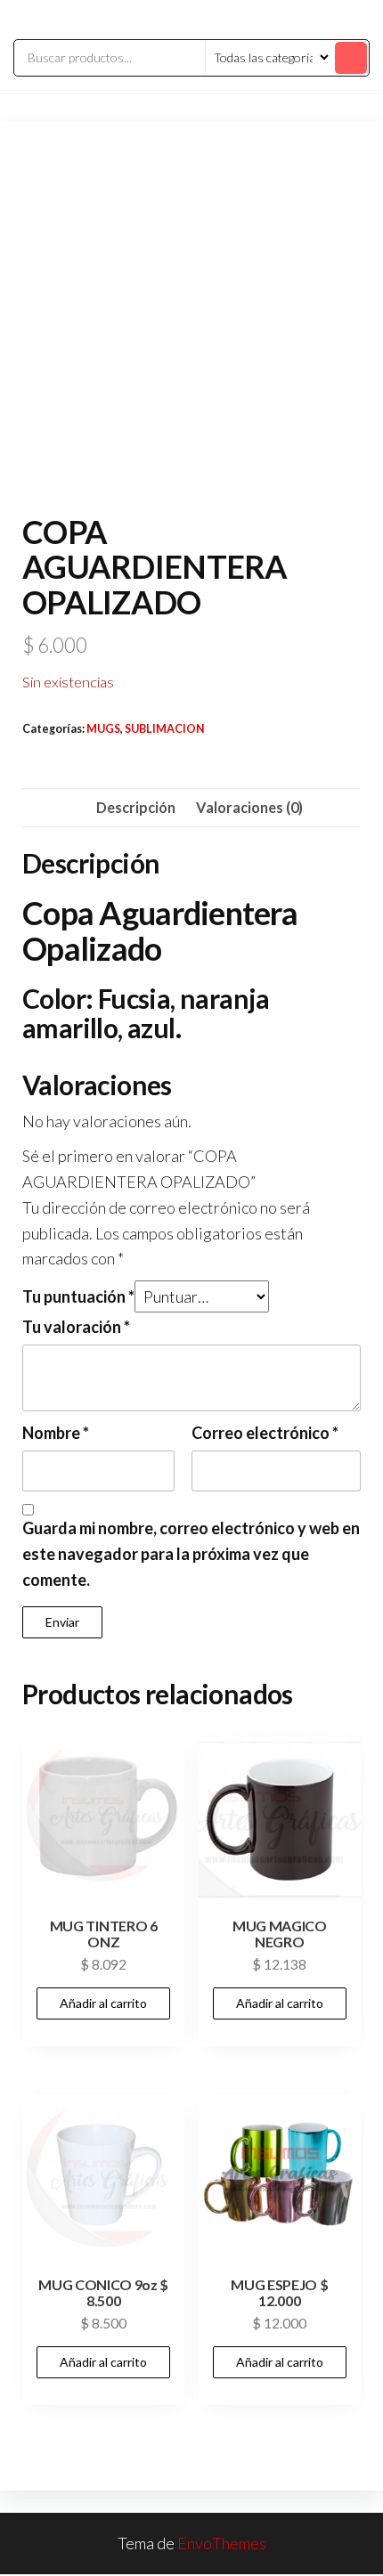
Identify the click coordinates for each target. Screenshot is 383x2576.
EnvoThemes (222, 2543)
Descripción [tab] (136, 807)
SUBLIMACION (165, 729)
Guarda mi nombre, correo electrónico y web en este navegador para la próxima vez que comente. (191, 1554)
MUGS (103, 729)
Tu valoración (76, 1327)
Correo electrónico (265, 1433)
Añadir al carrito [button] (103, 2003)
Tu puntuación (78, 1296)
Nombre (56, 1433)
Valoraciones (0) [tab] (249, 807)
